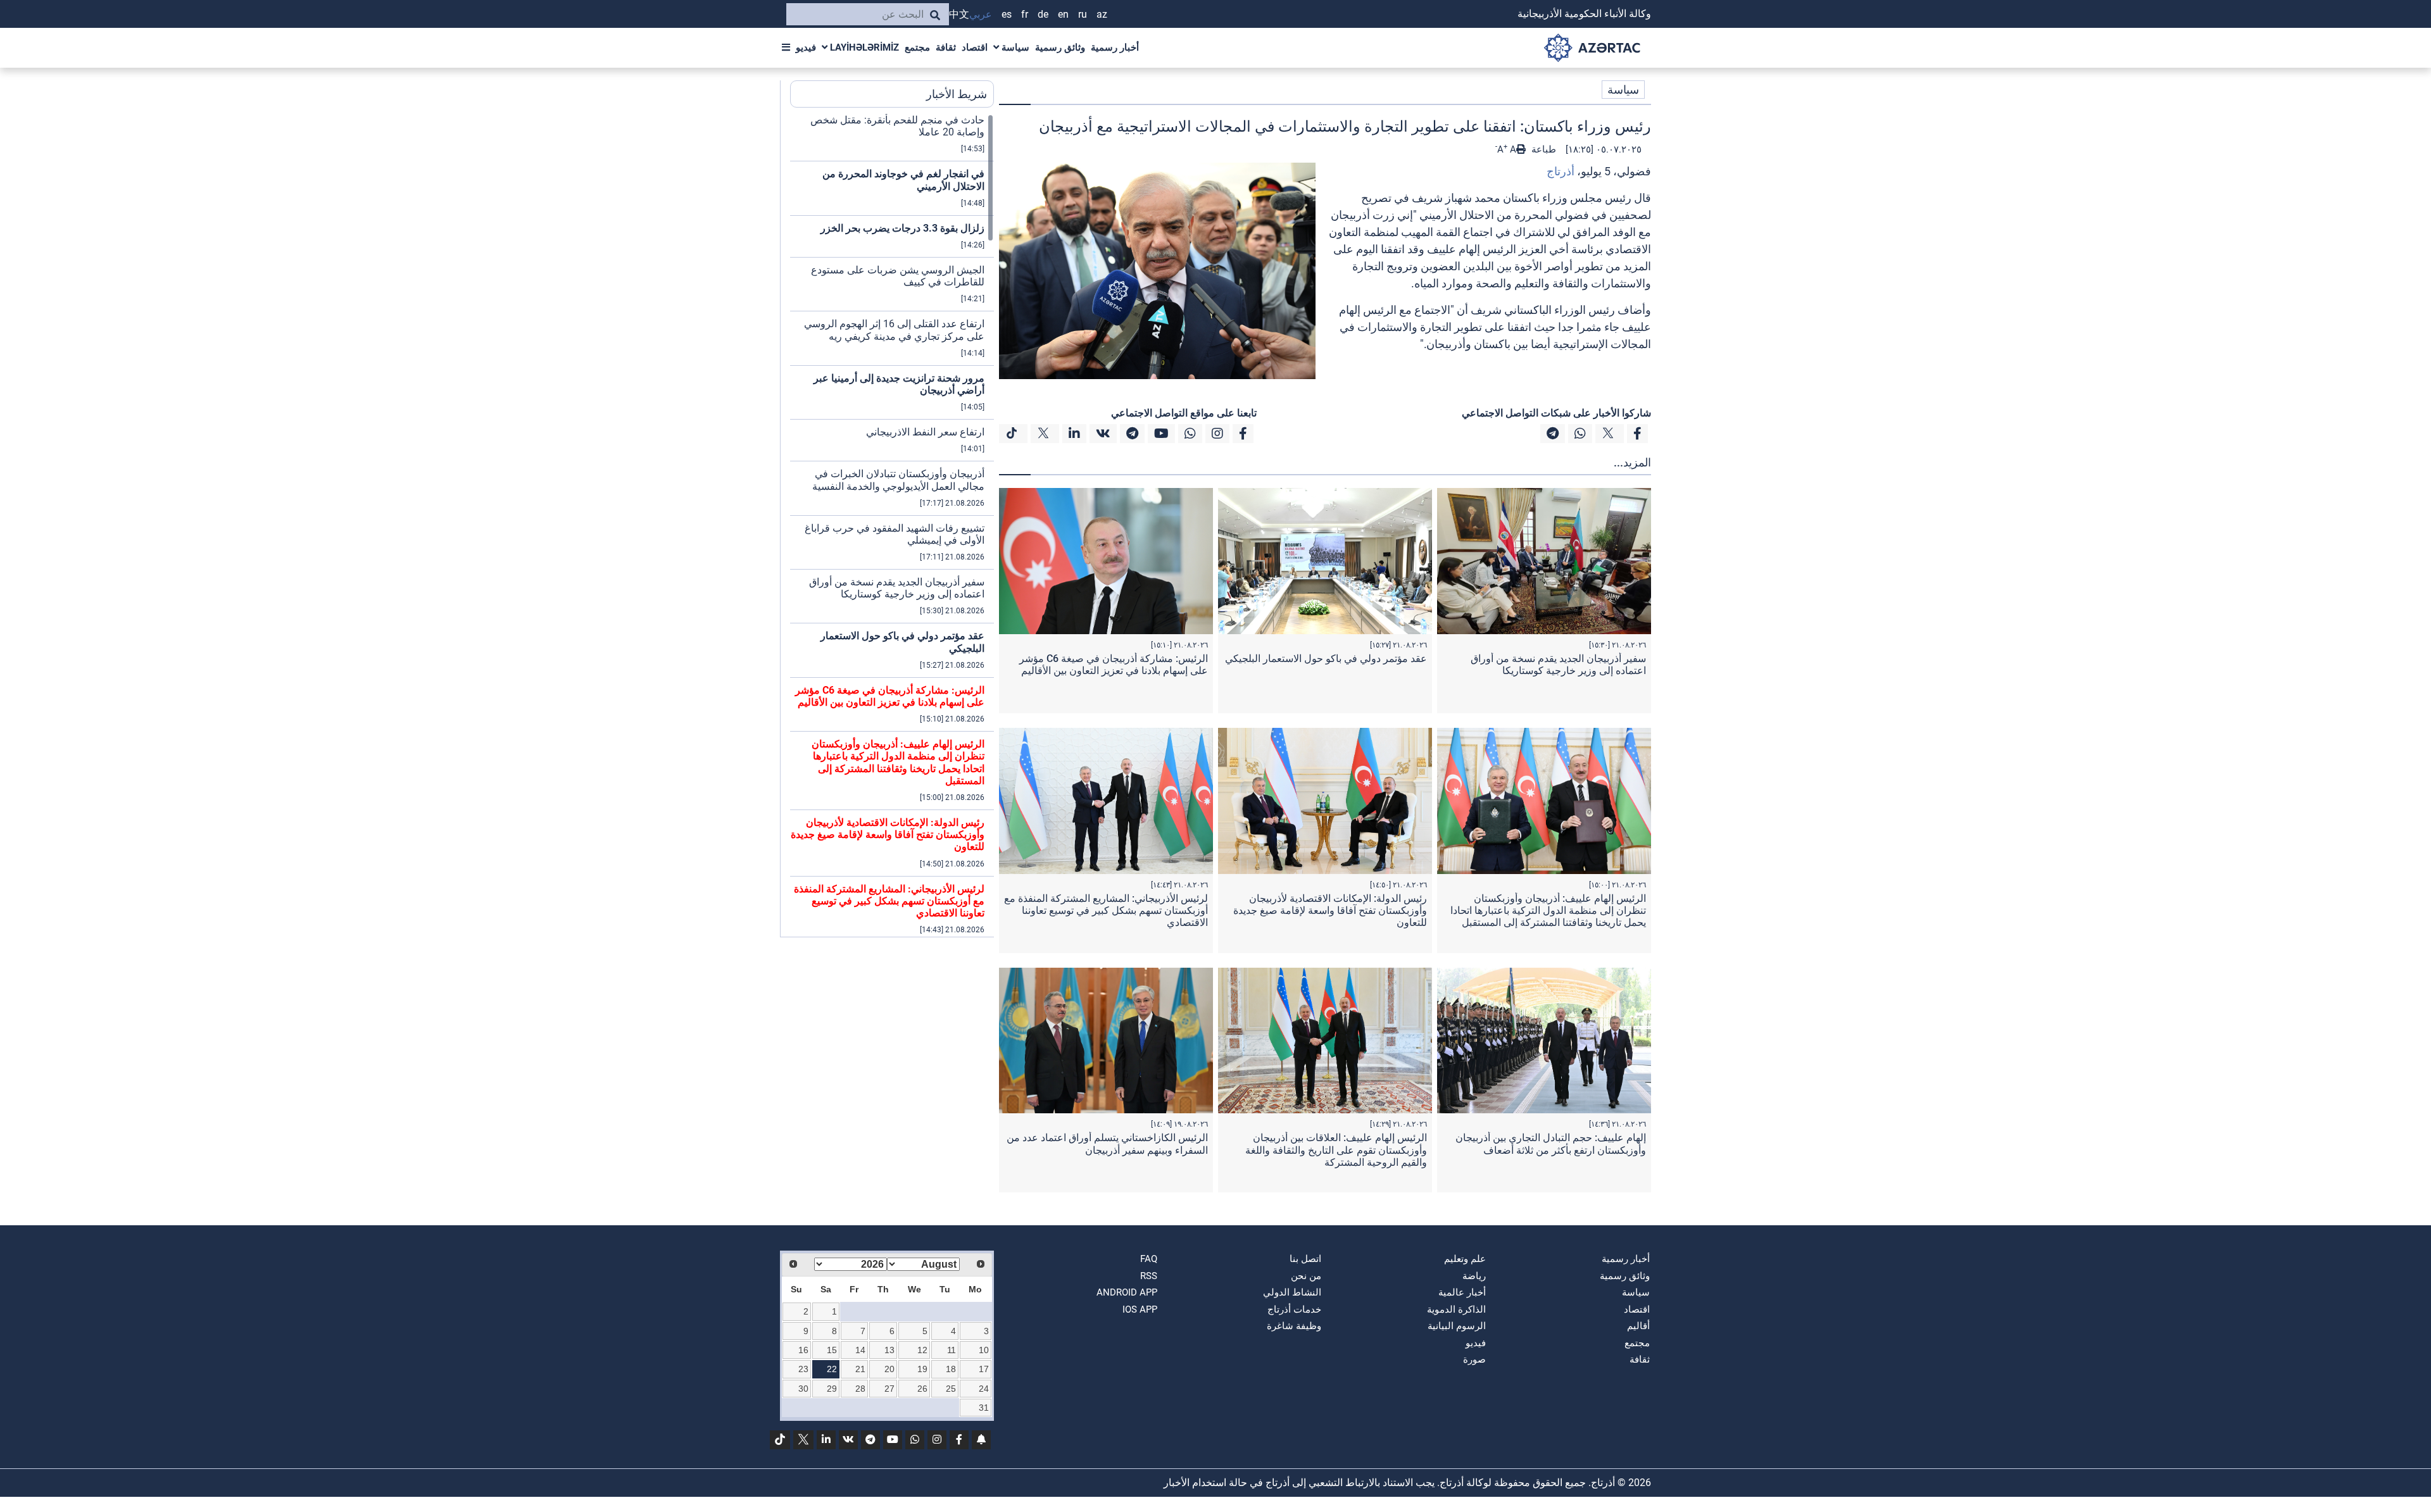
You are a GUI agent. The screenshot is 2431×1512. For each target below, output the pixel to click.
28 (860, 1389)
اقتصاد (975, 47)
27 (889, 1389)
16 (803, 1350)
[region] (892, 525)
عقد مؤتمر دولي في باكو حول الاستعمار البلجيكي (1326, 659)
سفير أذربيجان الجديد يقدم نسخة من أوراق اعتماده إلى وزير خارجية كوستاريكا (1558, 665)
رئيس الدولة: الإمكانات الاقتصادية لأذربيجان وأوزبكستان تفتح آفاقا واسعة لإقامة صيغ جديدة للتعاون (1330, 910)
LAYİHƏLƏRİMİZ (863, 47)
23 (803, 1369)
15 (832, 1350)
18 (951, 1369)
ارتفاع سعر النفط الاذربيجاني (925, 432)
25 (951, 1389)
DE (1043, 14)
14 (860, 1350)
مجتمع (917, 47)
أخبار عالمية (1462, 1292)
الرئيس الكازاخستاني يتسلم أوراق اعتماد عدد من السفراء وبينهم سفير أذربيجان (1107, 1144)
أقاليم (1638, 1326)
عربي (981, 14)
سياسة (1014, 47)
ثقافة (946, 47)
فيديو (806, 47)
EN (1063, 14)
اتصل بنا (1305, 1259)
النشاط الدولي (1292, 1292)
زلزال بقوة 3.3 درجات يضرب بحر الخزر (902, 228)
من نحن (1306, 1276)
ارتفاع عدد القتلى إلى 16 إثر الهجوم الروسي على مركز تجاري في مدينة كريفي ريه (894, 330)
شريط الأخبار (957, 94)
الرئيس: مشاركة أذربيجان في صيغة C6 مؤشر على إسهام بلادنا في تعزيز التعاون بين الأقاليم (1114, 665)
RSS (1149, 1276)
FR (1025, 14)
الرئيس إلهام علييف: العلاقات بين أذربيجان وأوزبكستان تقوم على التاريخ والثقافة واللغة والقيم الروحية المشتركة (1336, 1150)
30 (803, 1389)
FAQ (1149, 1259)
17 (984, 1369)
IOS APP (1140, 1309)
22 (832, 1369)
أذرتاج (1561, 171)
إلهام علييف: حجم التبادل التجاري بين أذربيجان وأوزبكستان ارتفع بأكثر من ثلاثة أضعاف (1551, 1144)
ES (1007, 14)
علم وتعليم (1465, 1259)
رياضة (1474, 1276)
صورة (1474, 1359)
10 (984, 1350)
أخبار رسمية (1115, 47)
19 (922, 1369)
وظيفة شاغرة (1294, 1326)
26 (922, 1389)
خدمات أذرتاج (1294, 1309)
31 (984, 1408)
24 (984, 1389)
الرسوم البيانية (1457, 1326)
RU (1083, 14)
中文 (959, 14)
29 (832, 1389)
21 (860, 1369)
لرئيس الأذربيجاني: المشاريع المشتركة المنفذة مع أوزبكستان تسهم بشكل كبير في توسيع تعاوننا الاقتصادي (1106, 910)
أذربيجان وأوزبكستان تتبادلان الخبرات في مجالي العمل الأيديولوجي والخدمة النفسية (898, 480)
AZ (1102, 14)
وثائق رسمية (1060, 47)
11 (952, 1350)
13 (889, 1350)
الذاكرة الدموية (1456, 1309)
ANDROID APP (1127, 1292)
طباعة (1542, 149)
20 (889, 1369)
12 (922, 1350)
